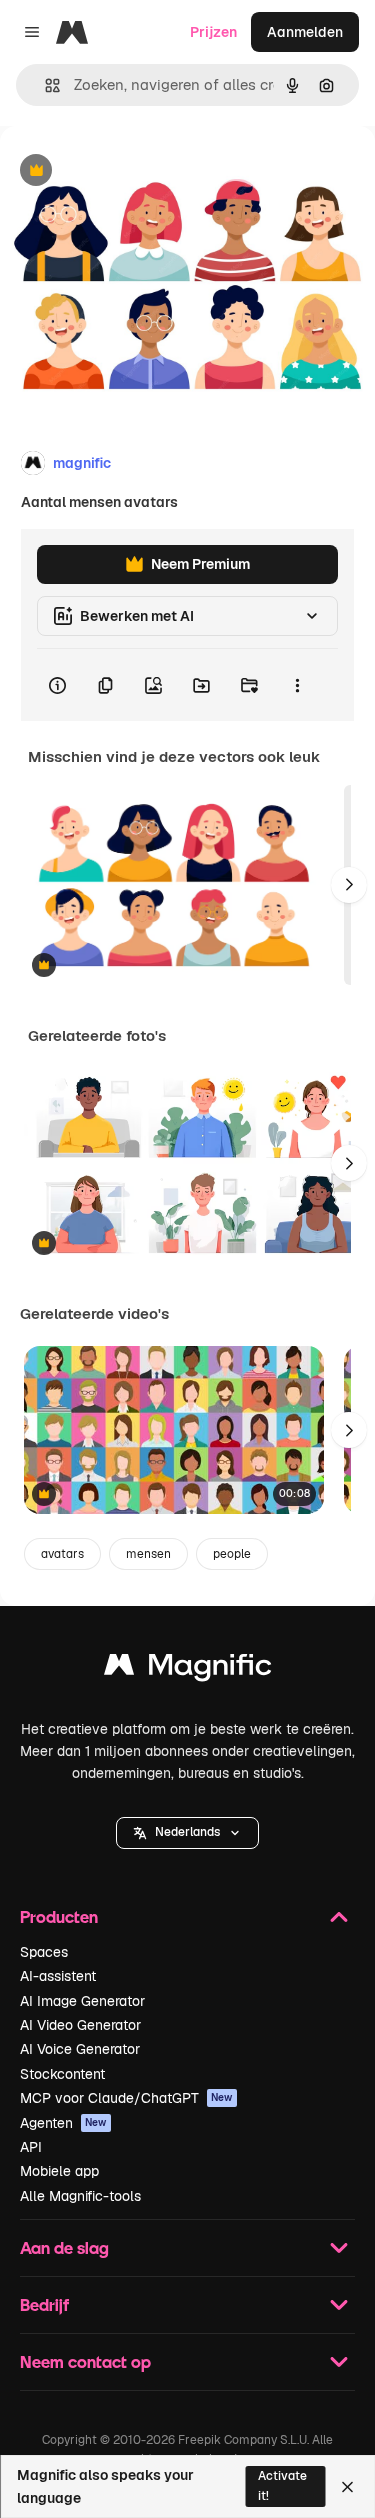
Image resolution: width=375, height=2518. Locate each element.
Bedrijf (44, 2304)
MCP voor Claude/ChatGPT (126, 2098)
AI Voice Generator (80, 2049)
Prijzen (213, 32)
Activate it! (282, 2485)
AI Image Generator (82, 2001)
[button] (187, 1833)
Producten (59, 1916)
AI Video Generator (80, 2025)
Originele (131, 171)
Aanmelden (305, 32)
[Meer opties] (297, 685)
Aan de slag (64, 2247)
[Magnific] (188, 1669)
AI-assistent (58, 1976)
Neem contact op (85, 2361)
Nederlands (187, 1832)
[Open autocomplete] (44, 85)
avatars (62, 1554)
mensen (148, 1554)
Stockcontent (62, 2074)
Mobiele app (59, 2171)
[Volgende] (349, 885)
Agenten (63, 2123)
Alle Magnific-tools (80, 2196)
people (232, 1554)
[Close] (347, 2487)
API (31, 2147)
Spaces (44, 1952)
